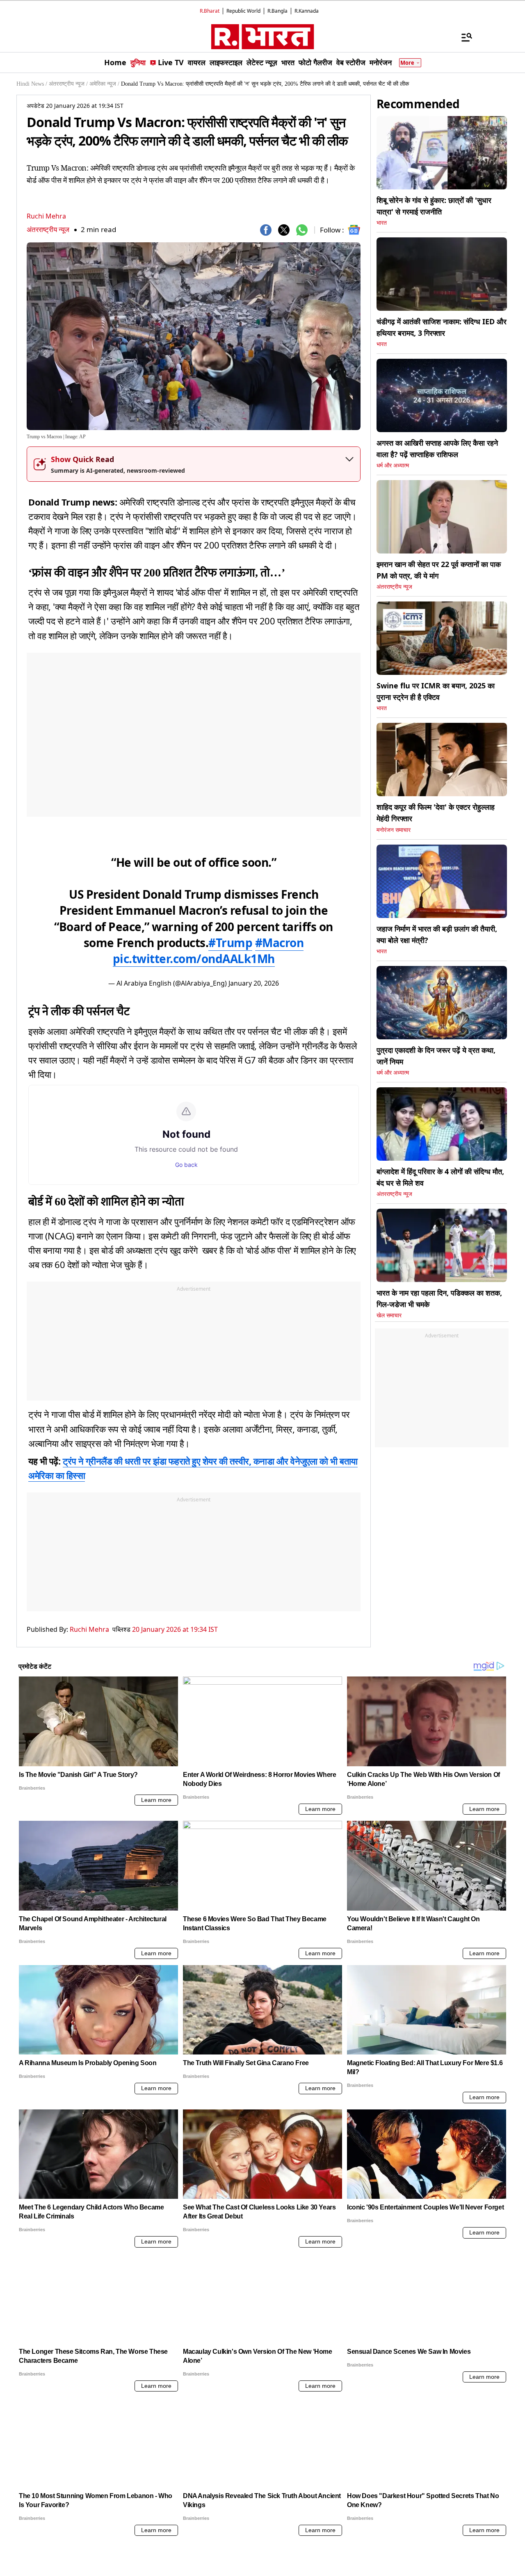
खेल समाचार (389, 1315)
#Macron (280, 943)
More (407, 63)
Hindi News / (32, 84)
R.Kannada (307, 11)
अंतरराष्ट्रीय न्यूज (48, 229)
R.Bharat (210, 11)
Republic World (243, 11)
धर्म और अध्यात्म (393, 466)
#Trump (230, 943)
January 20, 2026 (254, 983)
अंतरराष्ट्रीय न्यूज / (68, 84)
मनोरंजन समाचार (394, 830)
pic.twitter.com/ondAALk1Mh (194, 959)
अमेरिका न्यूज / (104, 84)
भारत (382, 223)
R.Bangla (277, 11)
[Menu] (463, 37)
